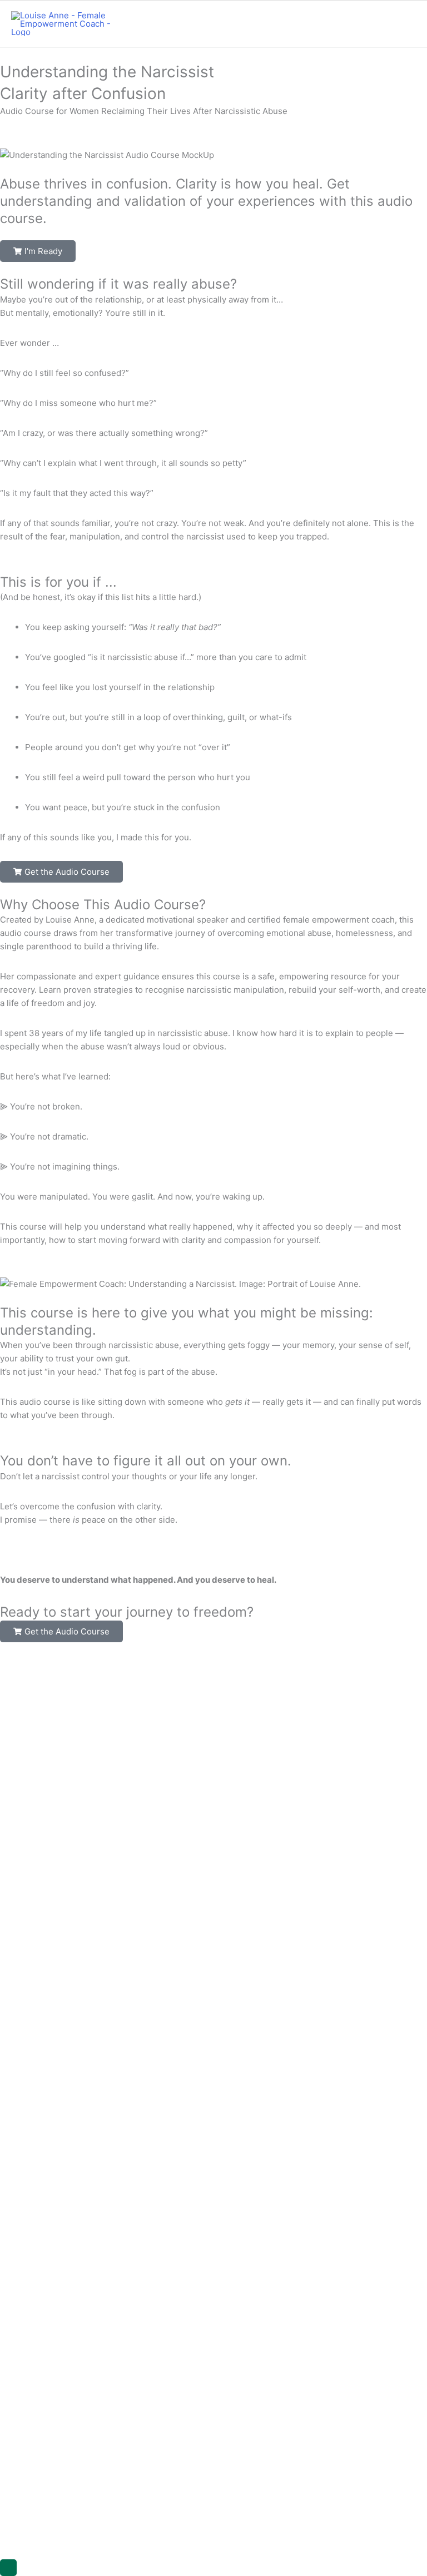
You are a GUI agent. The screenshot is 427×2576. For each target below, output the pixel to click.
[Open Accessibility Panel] (8, 2568)
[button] (38, 251)
